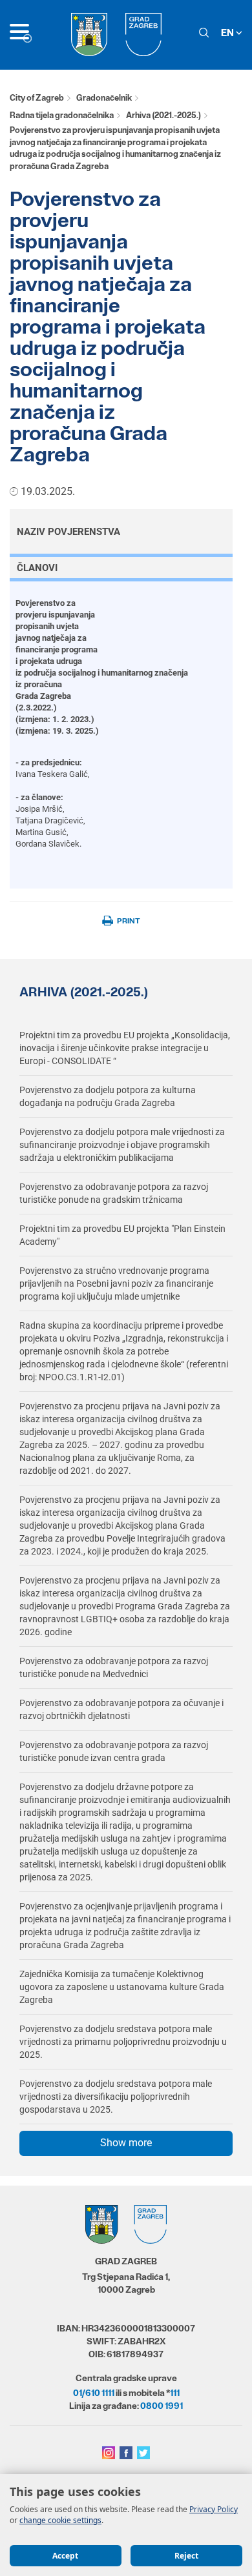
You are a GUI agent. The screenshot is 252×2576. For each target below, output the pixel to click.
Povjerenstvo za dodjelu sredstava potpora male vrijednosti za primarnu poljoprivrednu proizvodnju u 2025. (123, 2042)
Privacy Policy (214, 2509)
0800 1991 (162, 2406)
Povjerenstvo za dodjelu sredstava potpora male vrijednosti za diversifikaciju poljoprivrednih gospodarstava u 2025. (116, 2097)
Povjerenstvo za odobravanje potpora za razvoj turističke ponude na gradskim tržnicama (114, 1193)
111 (175, 2393)
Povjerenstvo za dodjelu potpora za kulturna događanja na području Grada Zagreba (108, 1096)
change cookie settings (60, 2520)
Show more (126, 2143)
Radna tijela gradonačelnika (62, 115)
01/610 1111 (94, 2393)
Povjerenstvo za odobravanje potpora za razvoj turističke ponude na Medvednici (114, 1667)
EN (228, 33)
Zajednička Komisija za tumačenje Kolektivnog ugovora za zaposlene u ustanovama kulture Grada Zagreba (122, 1987)
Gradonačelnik (104, 98)
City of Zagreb (37, 98)
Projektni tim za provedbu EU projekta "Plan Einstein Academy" (122, 1235)
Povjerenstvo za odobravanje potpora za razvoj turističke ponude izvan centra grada (114, 1751)
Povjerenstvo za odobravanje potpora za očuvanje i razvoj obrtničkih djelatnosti (121, 1709)
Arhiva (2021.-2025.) (163, 115)
